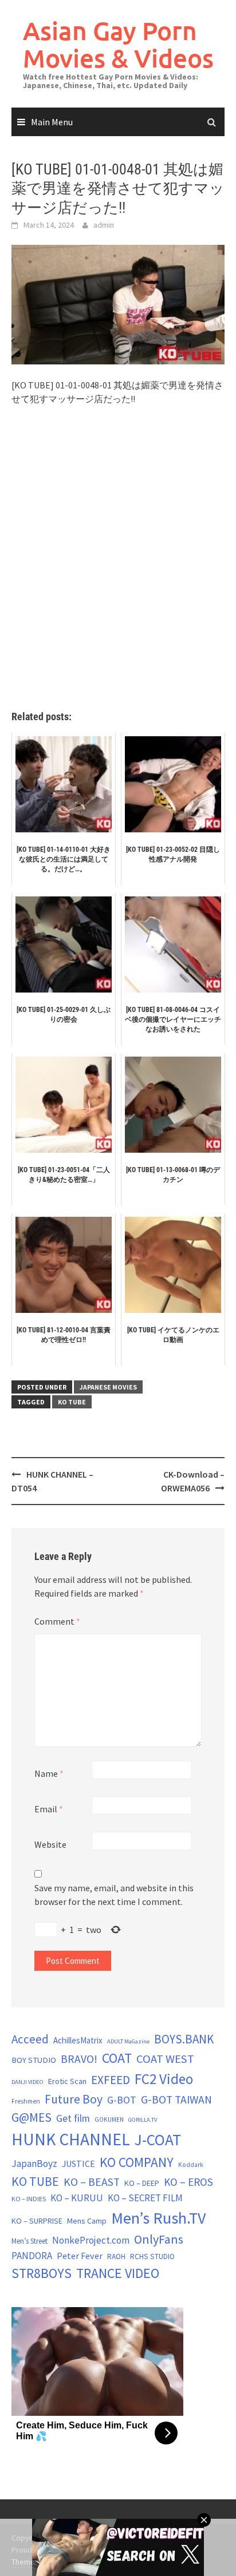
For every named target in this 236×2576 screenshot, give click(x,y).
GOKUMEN (109, 2119)
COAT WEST (165, 2059)
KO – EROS (188, 2182)
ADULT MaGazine (128, 2041)
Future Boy (74, 2099)
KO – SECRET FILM (145, 2198)
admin (104, 225)
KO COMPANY (137, 2162)
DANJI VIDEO (27, 2082)
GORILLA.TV (143, 2120)
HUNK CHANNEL (71, 2139)
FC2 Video (164, 2079)
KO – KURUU (77, 2198)
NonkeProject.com (91, 2240)
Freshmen (26, 2101)
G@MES (32, 2117)
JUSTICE (78, 2164)
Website (50, 1844)
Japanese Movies (108, 1387)
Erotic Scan (67, 2081)
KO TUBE (72, 1402)
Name (49, 1773)
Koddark (191, 2165)
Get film (73, 2118)
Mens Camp (87, 2221)
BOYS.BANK (184, 2039)
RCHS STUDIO (152, 2257)
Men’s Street (29, 2241)
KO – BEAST (92, 2182)
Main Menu (52, 122)
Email (49, 1809)
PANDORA (32, 2256)
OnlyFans (159, 2239)
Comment (57, 1621)
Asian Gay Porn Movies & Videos (118, 44)
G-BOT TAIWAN (176, 2099)
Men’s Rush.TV (158, 2218)
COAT (117, 2058)
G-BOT (122, 2100)
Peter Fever (80, 2256)
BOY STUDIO (34, 2060)
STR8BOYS (42, 2273)
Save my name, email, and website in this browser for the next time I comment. (114, 1895)
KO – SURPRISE (37, 2221)
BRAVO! (79, 2059)
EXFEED (111, 2080)
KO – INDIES (29, 2199)
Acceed (30, 2039)
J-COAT (158, 2140)
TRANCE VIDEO (118, 2273)
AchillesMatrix (78, 2040)
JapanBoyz (34, 2164)
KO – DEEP (142, 2183)
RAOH (116, 2257)
